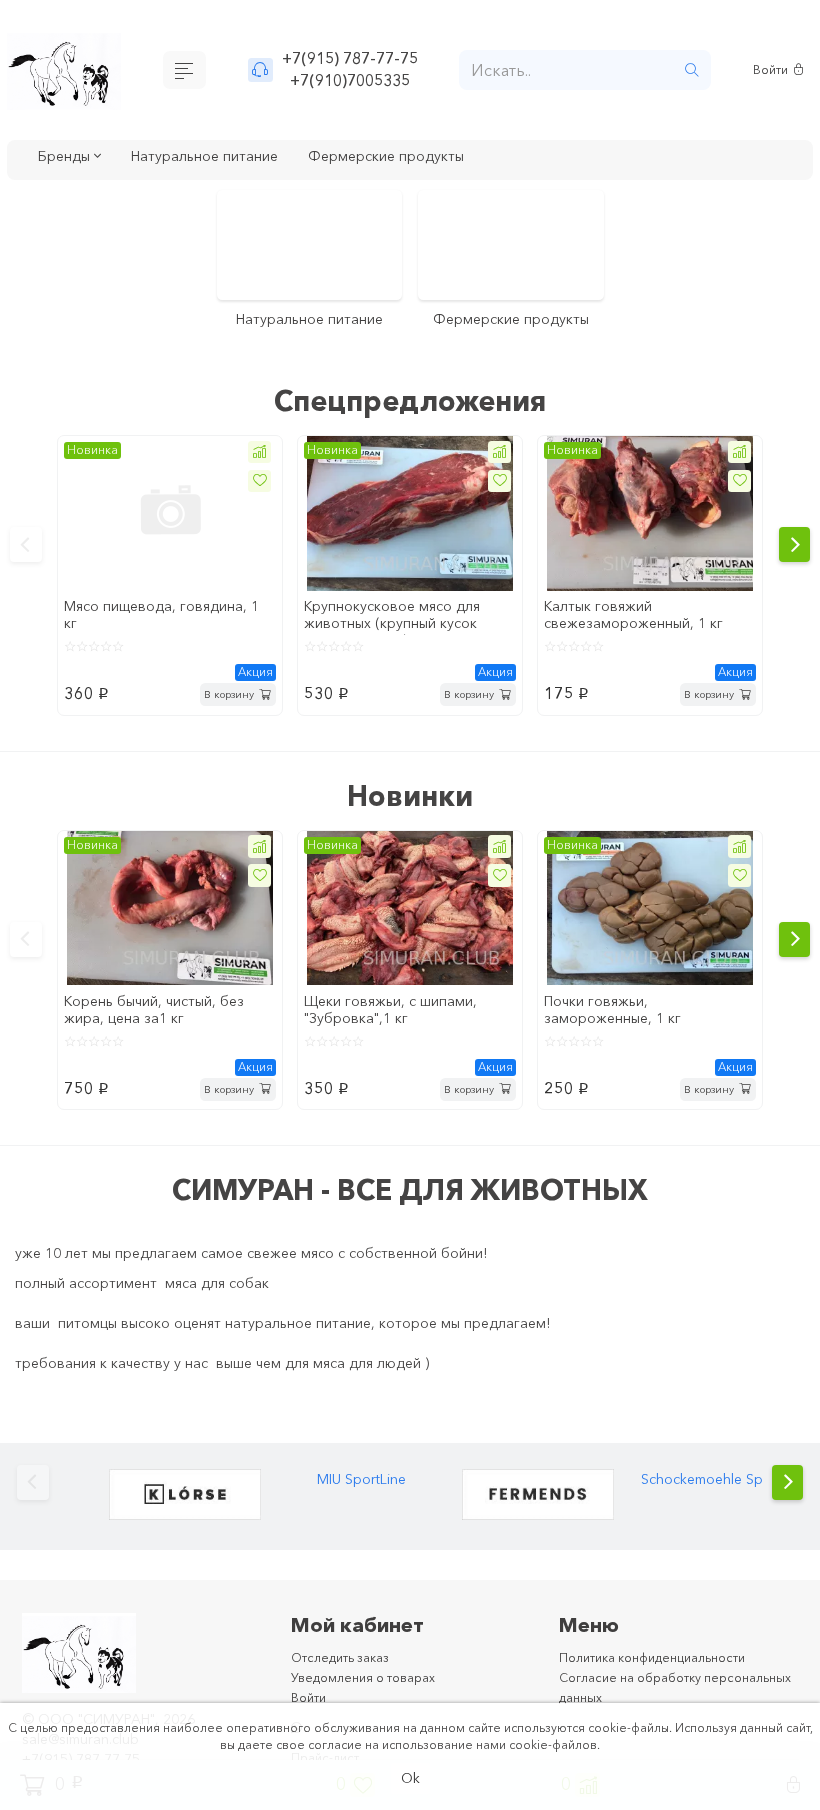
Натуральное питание (223, 158)
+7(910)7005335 (352, 82)
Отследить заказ (348, 1689)
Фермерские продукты (426, 158)
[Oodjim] (538, 1523)
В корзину (222, 716)
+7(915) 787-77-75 (352, 57)
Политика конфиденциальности (666, 1689)
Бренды (70, 158)
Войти (773, 70)
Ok (410, 1777)
